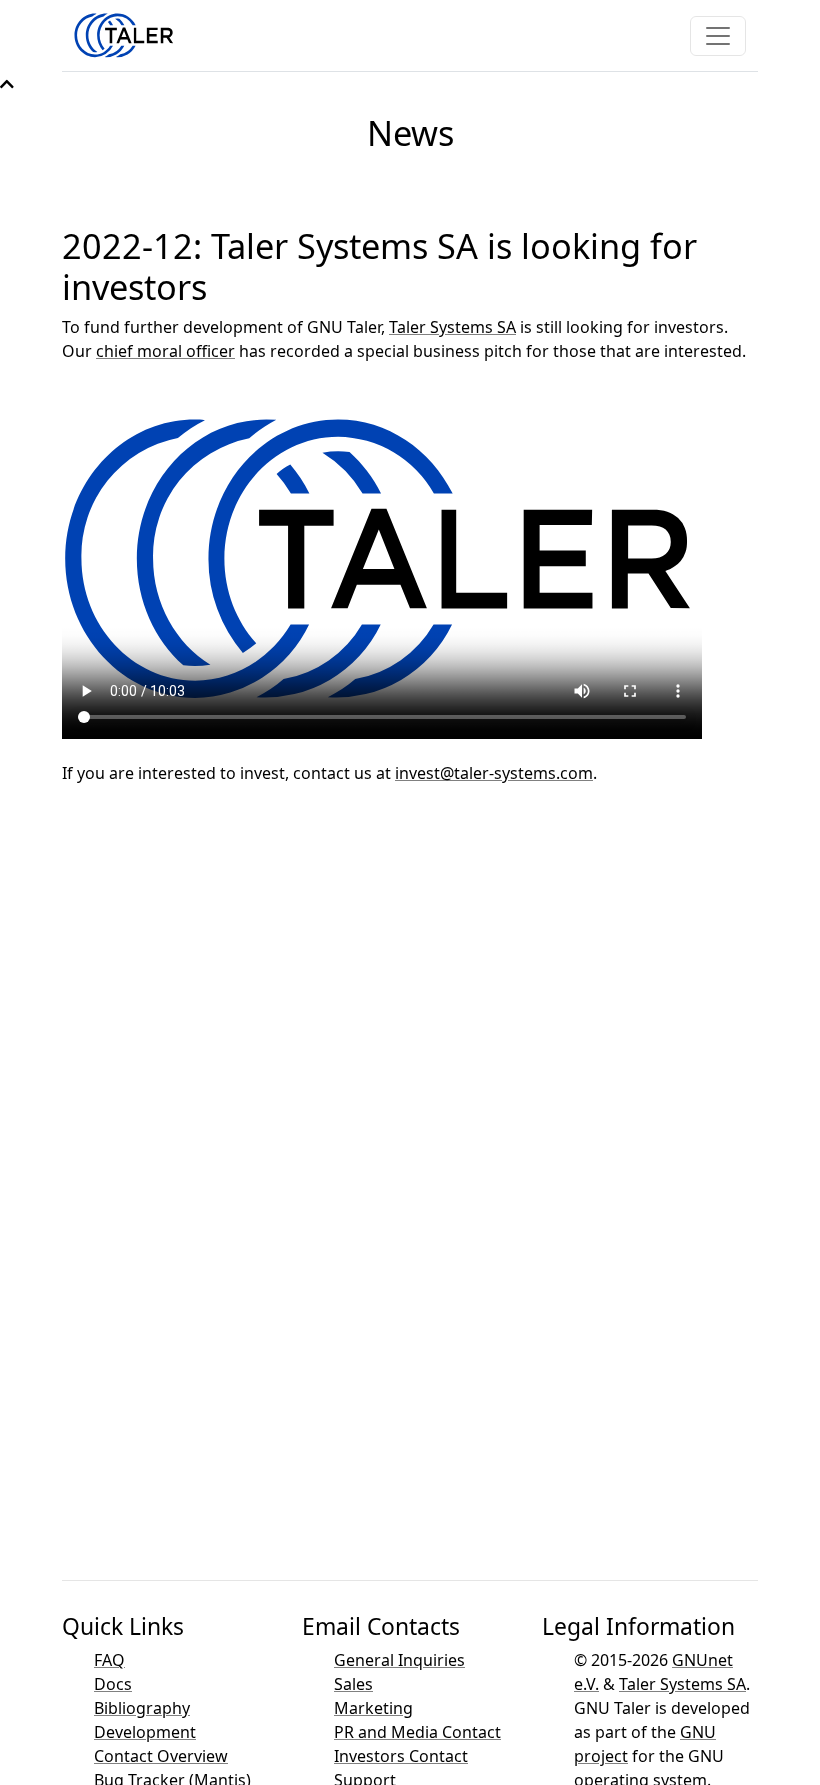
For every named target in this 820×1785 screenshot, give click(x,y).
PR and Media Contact (417, 1732)
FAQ (109, 1660)
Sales (353, 1684)
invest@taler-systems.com (494, 773)
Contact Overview (161, 1756)
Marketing (373, 1708)
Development (145, 1732)
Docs (113, 1684)
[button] (7, 84)
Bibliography (142, 1708)
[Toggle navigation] (718, 36)
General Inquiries (399, 1660)
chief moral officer (165, 351)
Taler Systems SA (452, 327)
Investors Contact (401, 1756)
